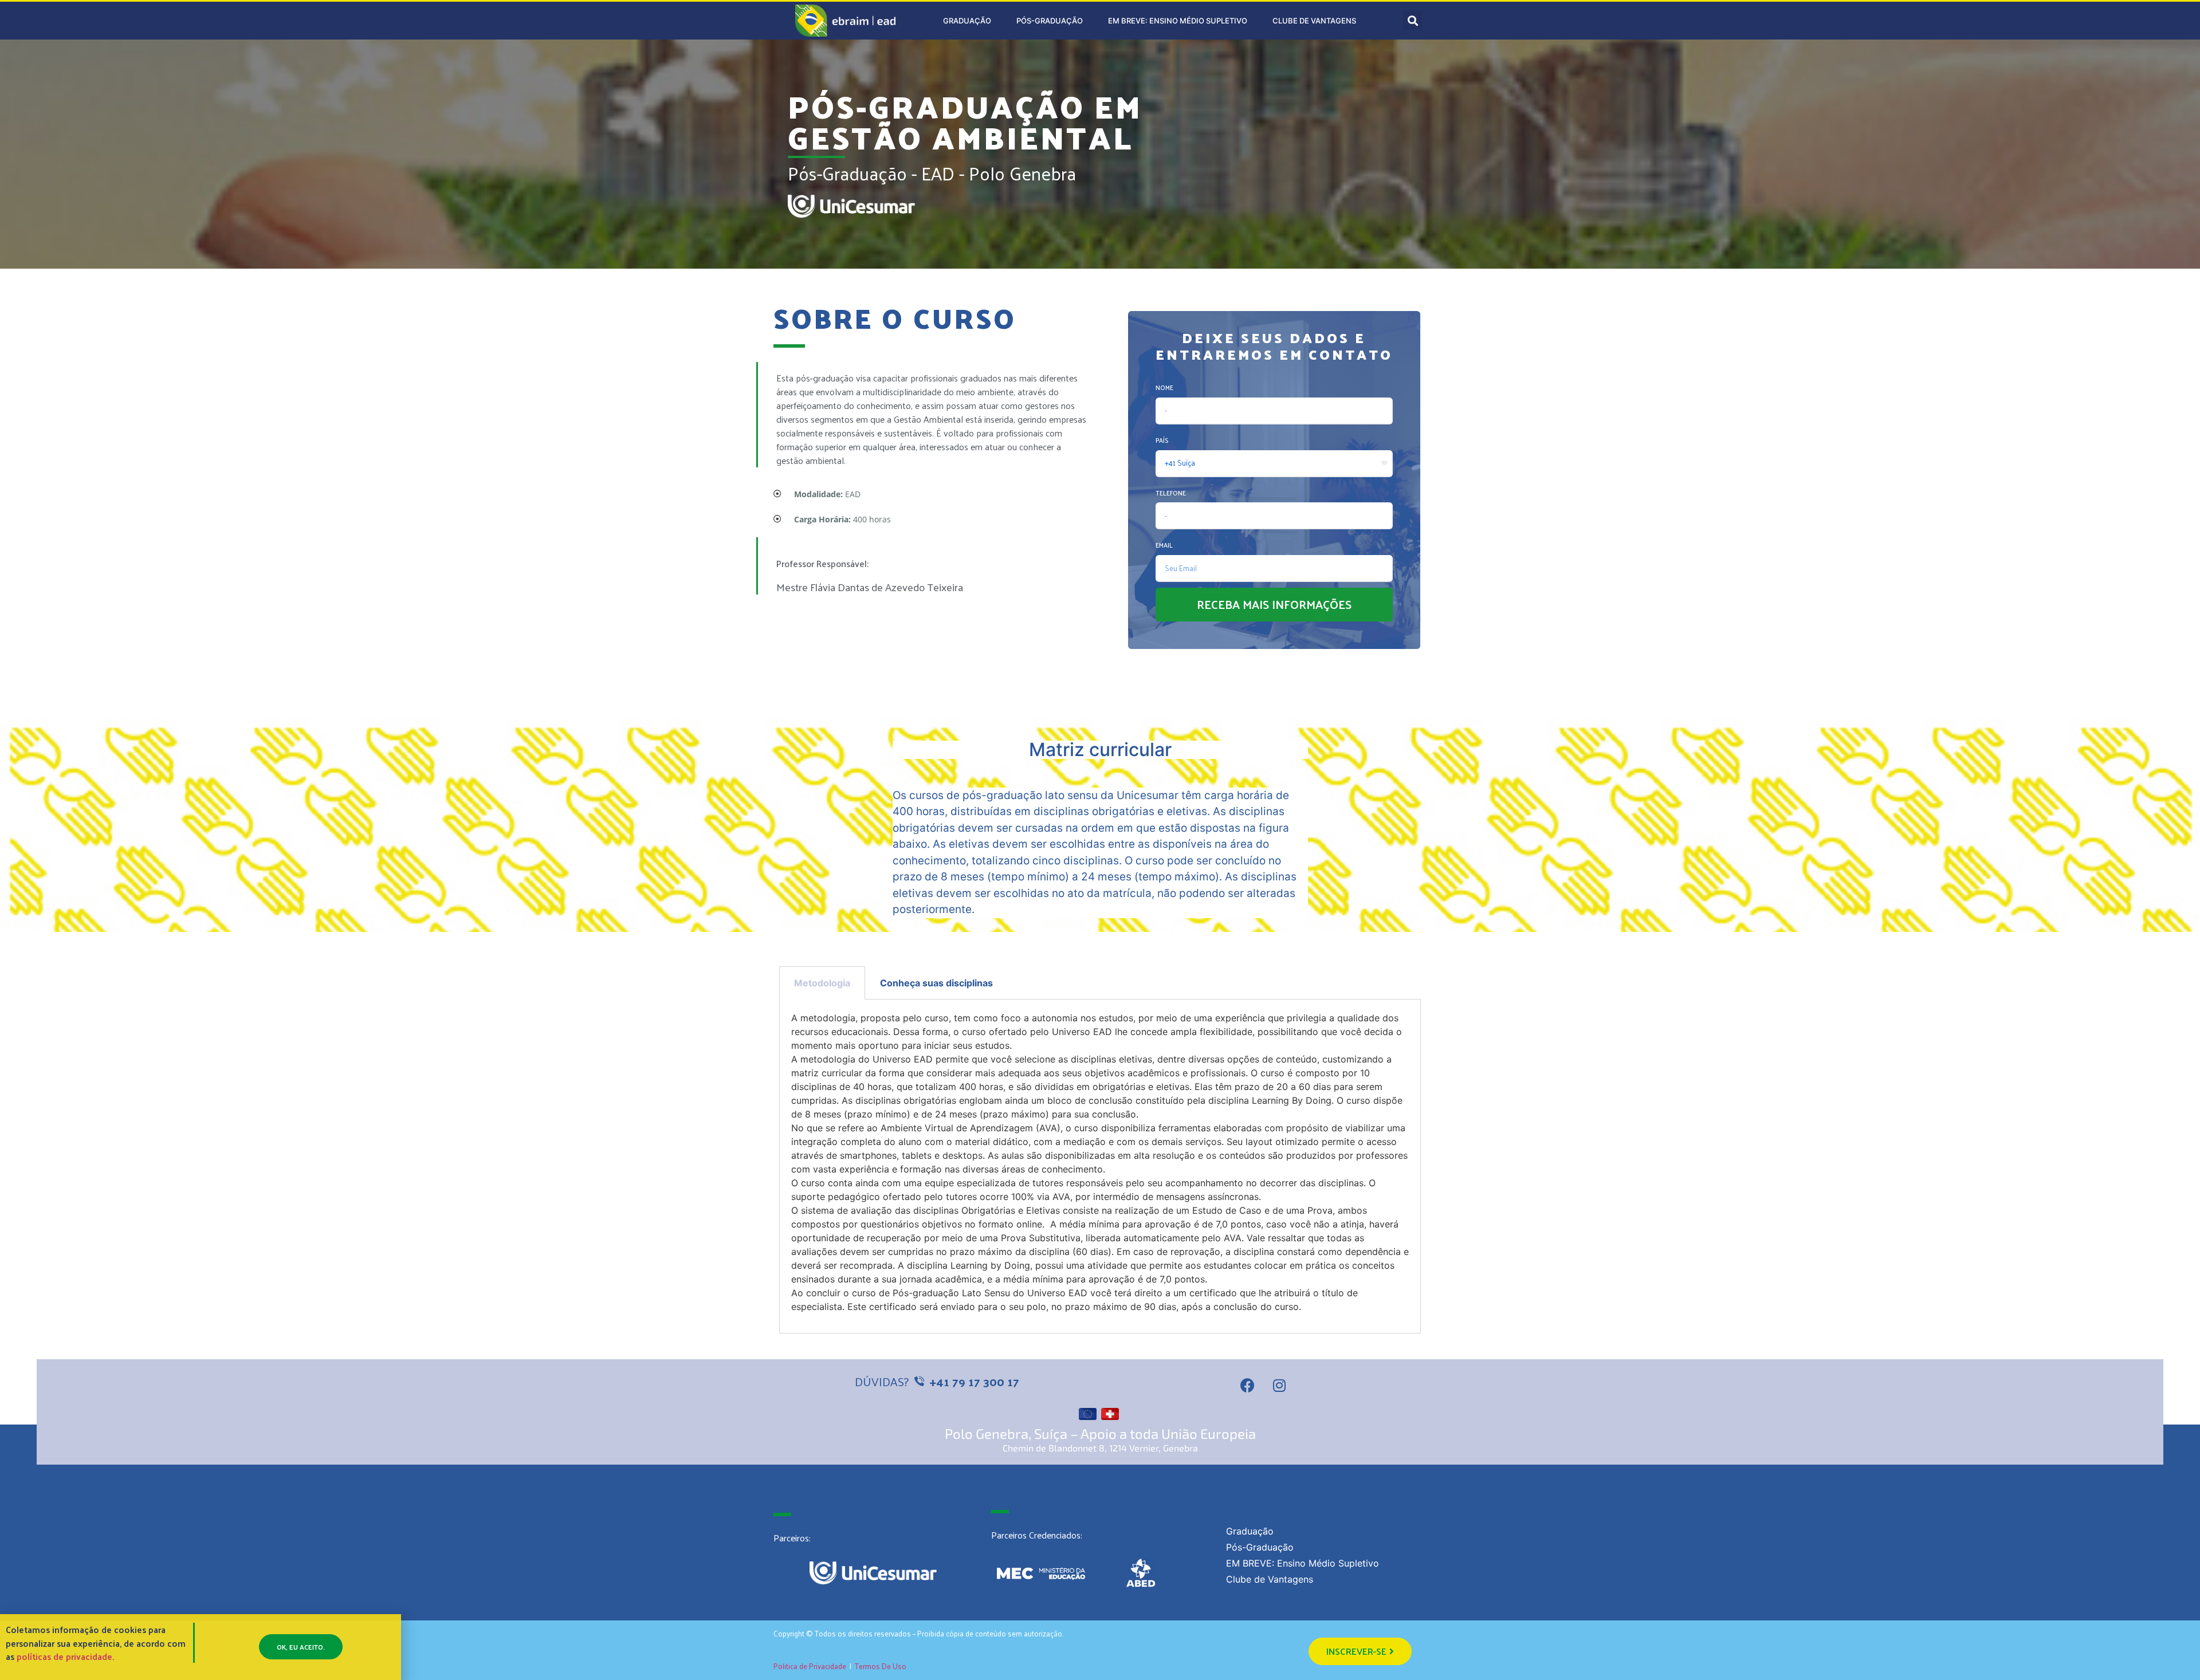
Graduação (967, 21)
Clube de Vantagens (1314, 21)
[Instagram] (1279, 1385)
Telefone (1171, 493)
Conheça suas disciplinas (936, 983)
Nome (1164, 387)
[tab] (822, 983)
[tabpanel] (1100, 1166)
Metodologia (822, 983)
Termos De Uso (881, 1666)
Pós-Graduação (1050, 21)
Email (1164, 545)
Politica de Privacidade (810, 1666)
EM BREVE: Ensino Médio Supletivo (1178, 21)
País (1162, 440)
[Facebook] (1248, 1385)
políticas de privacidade (64, 1656)
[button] (1360, 1651)
